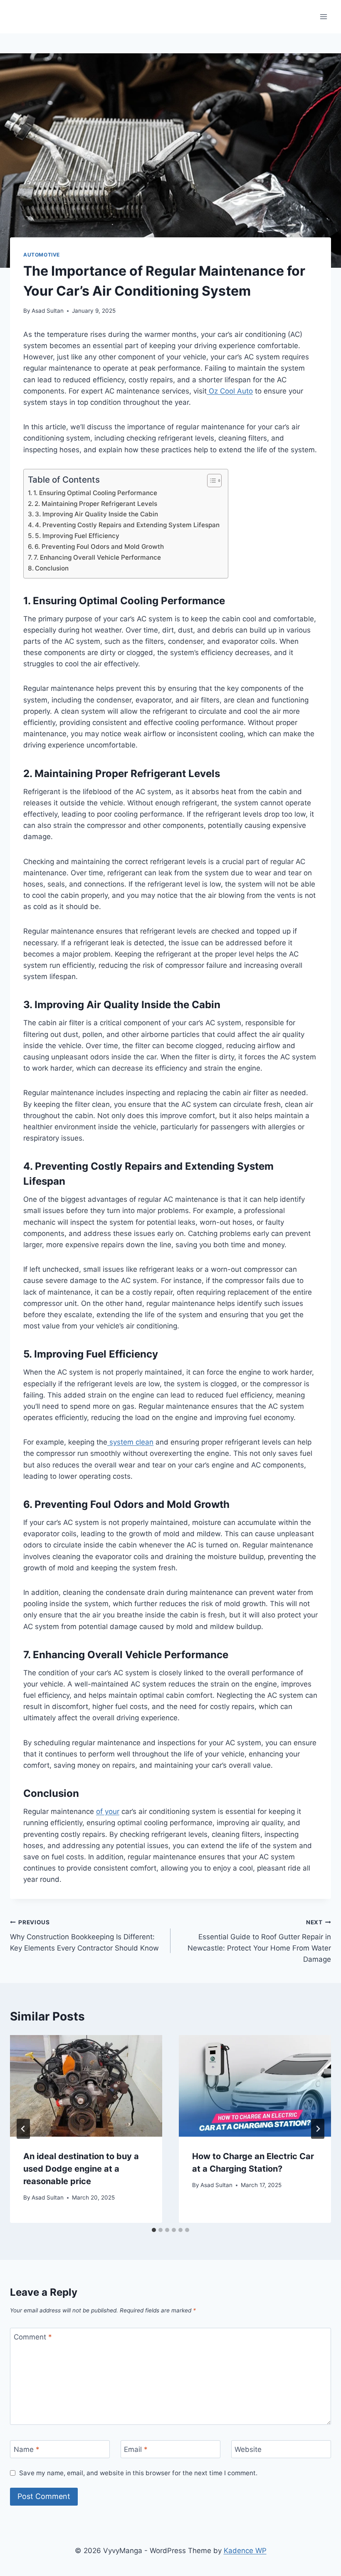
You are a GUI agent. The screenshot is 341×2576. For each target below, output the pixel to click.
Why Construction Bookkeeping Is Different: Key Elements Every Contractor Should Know (84, 1936)
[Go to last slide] (23, 2129)
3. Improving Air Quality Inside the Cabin (96, 514)
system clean (130, 1442)
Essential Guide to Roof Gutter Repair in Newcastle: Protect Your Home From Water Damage (259, 1941)
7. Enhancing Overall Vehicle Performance (97, 557)
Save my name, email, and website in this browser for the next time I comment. (138, 2473)
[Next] (318, 2129)
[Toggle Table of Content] (210, 481)
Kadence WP (245, 2551)
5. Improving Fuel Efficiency (77, 536)
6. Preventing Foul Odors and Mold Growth (99, 547)
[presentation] (86, 2086)
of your (108, 1811)
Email (136, 2449)
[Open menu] (323, 16)
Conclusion (52, 568)
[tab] (154, 2230)
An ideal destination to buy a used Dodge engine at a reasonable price (81, 2169)
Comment (33, 2337)
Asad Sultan (48, 311)
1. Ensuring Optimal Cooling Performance (95, 493)
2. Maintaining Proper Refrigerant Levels (96, 504)
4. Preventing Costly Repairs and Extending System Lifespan (127, 525)
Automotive (42, 255)
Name (27, 2449)
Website (248, 2449)
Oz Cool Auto (230, 391)
